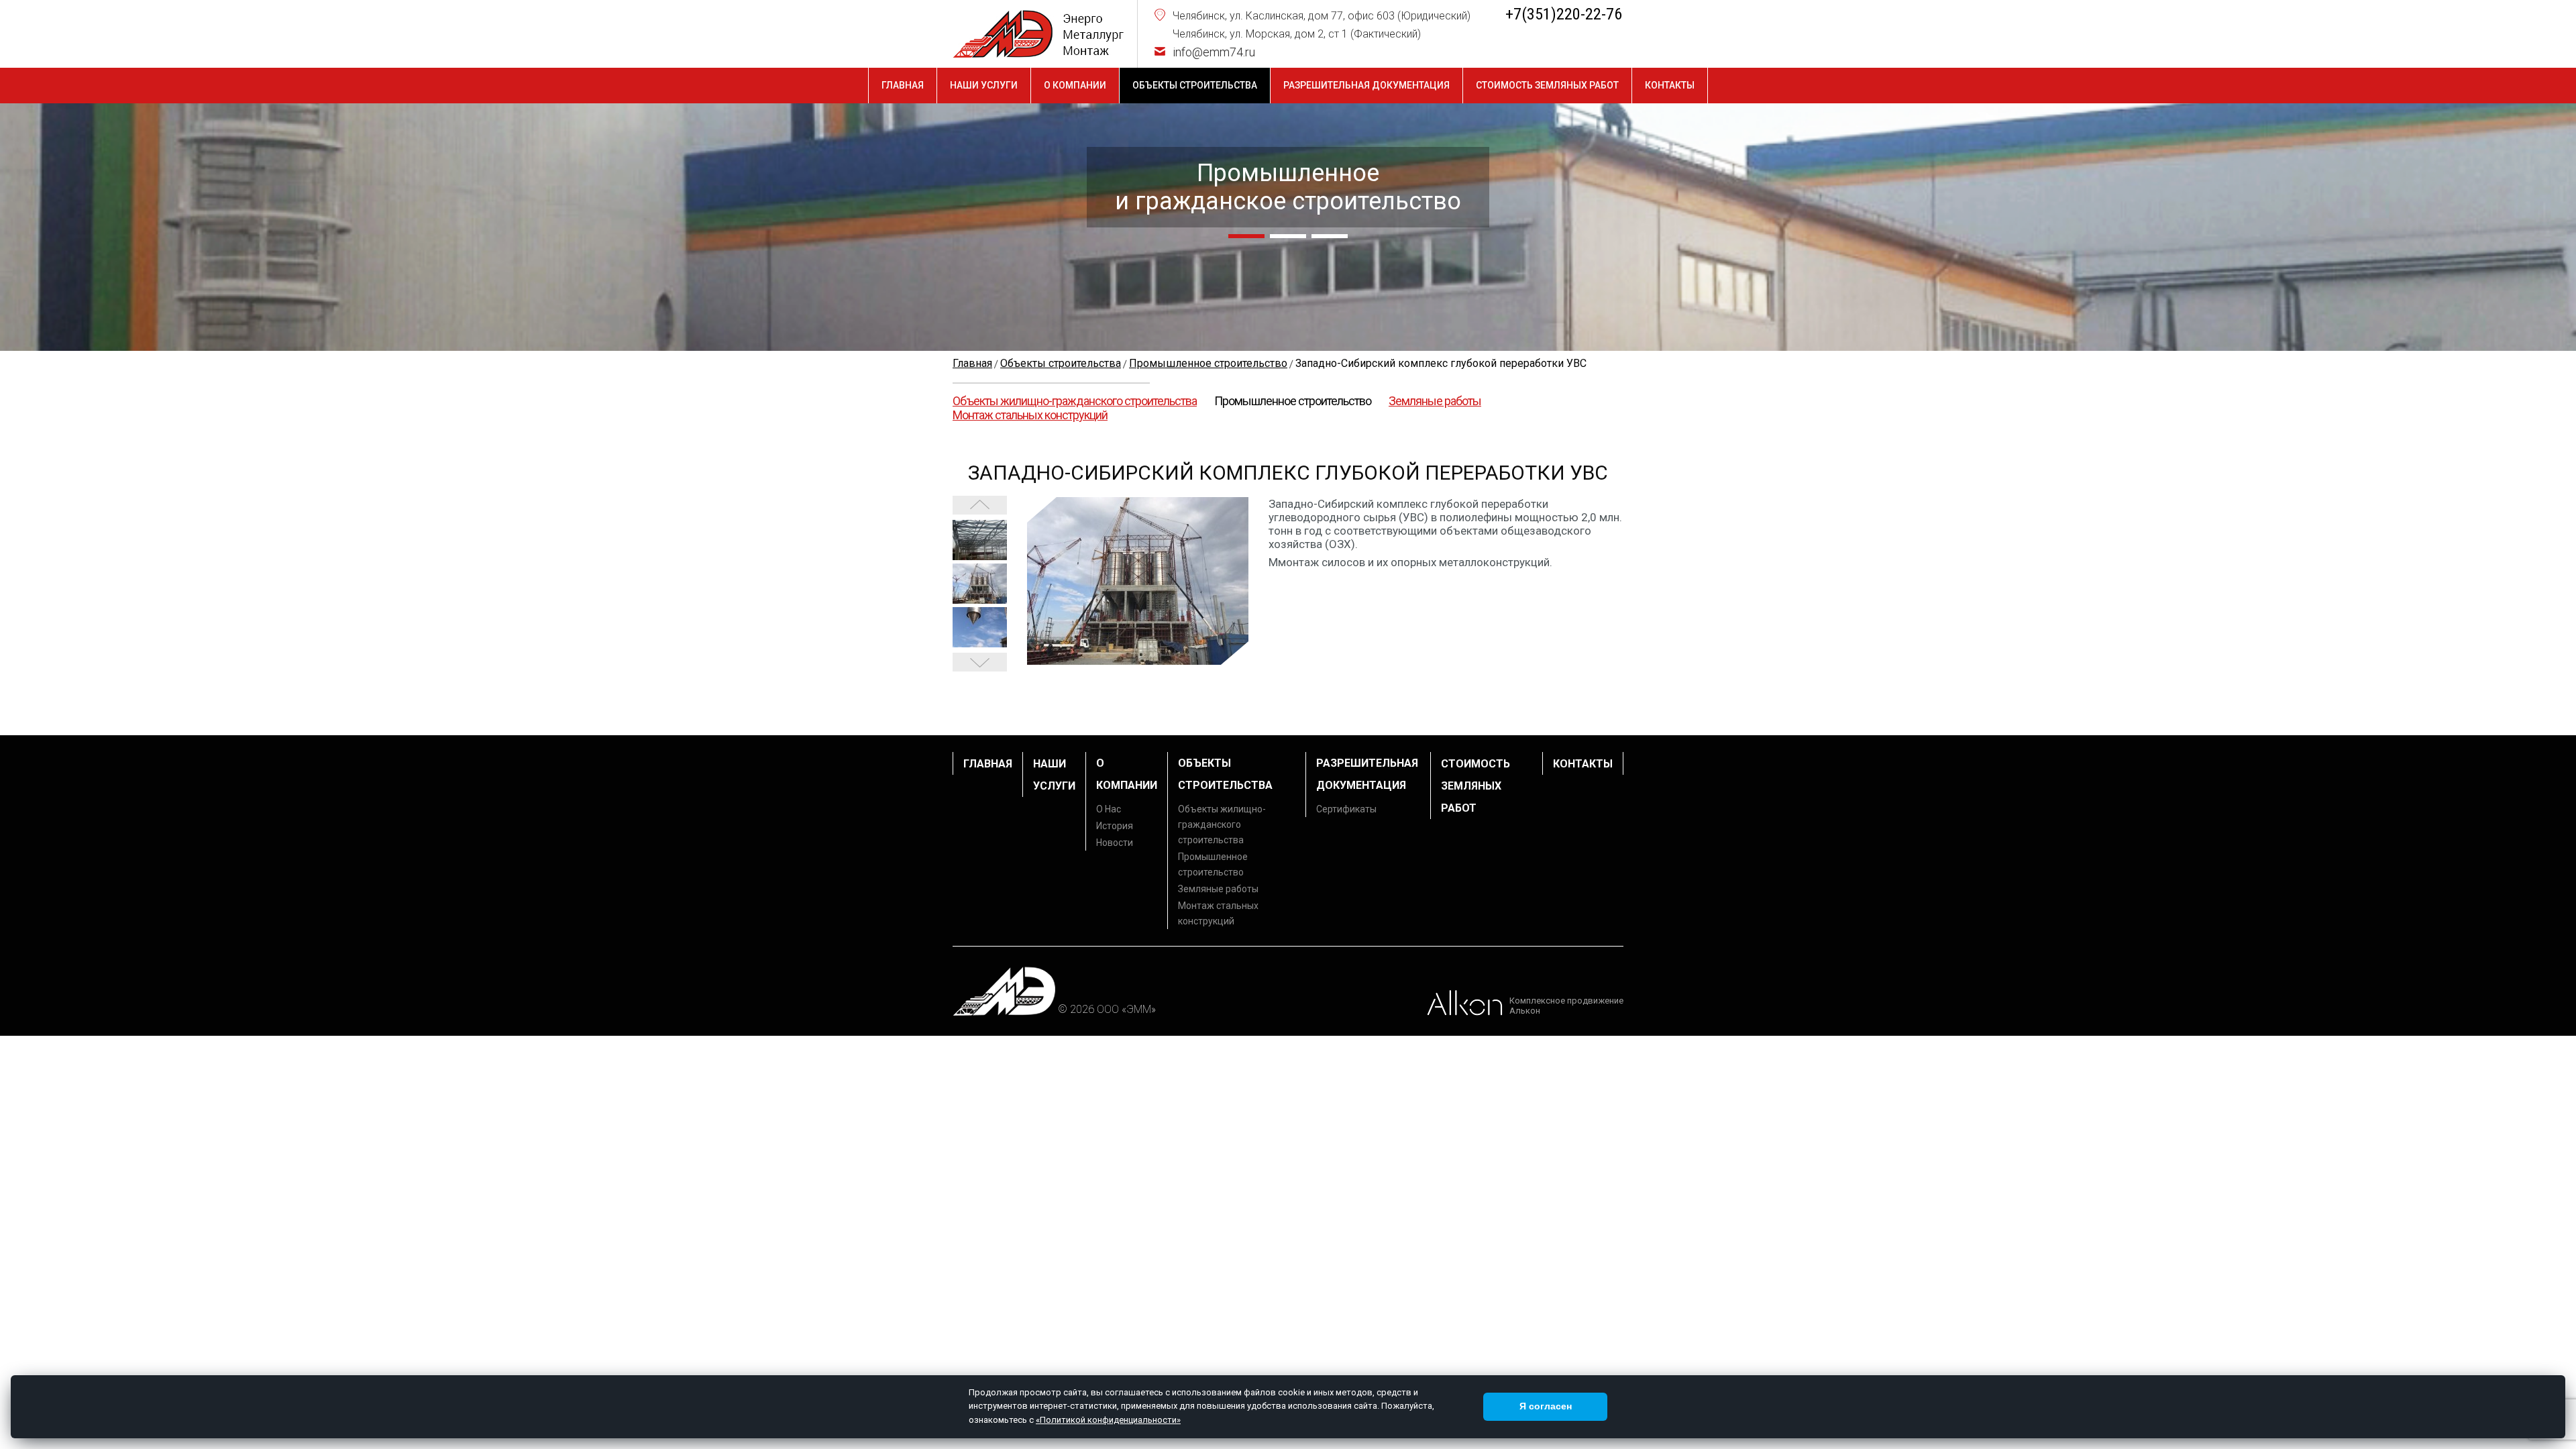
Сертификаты (1346, 809)
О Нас (1109, 809)
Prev (980, 662)
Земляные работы (1435, 401)
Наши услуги (984, 85)
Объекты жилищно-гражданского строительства (1075, 401)
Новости (1115, 843)
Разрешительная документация (1366, 85)
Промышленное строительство (1293, 401)
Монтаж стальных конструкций (1030, 415)
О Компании (1075, 85)
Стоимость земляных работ (1547, 85)
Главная (903, 85)
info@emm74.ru (1214, 52)
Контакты (1670, 85)
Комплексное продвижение (1566, 1001)
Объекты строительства (1195, 85)
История (1115, 826)
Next (980, 505)
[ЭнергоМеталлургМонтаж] (1038, 34)
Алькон (1525, 1011)
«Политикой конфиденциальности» (1108, 1420)
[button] (1246, 236)
